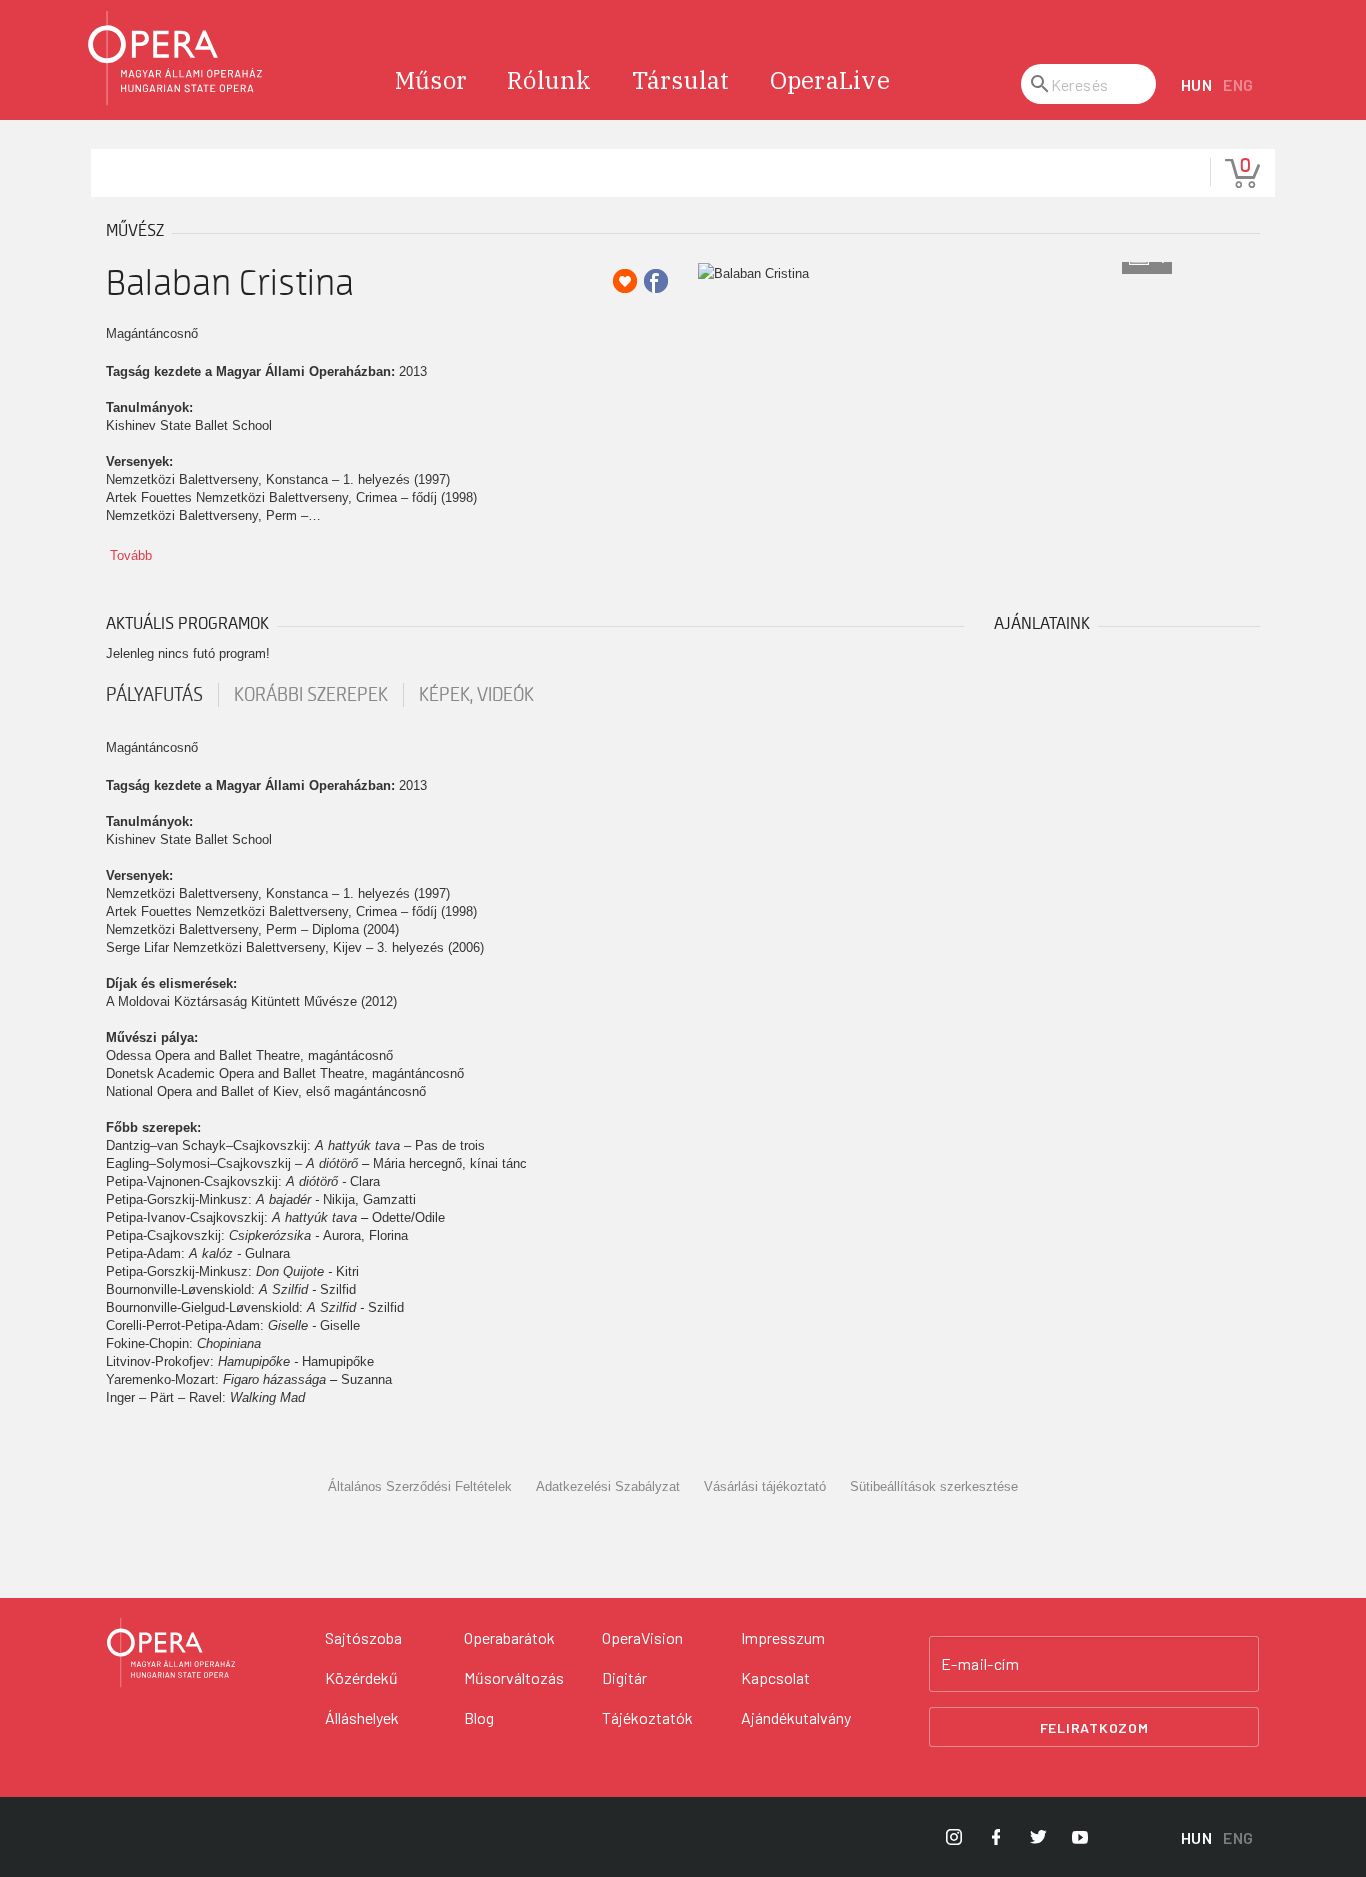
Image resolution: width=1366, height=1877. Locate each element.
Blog (479, 1717)
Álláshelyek (362, 1717)
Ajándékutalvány (796, 1717)
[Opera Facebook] (996, 1837)
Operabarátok (509, 1637)
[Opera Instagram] (954, 1837)
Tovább (131, 555)
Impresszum (783, 1637)
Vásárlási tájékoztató (765, 1486)
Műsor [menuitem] (431, 80)
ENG (1238, 84)
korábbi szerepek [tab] (311, 695)
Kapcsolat (775, 1677)
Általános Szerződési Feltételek (420, 1486)
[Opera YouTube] (1080, 1837)
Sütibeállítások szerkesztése (934, 1486)
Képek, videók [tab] (476, 695)
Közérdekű (361, 1677)
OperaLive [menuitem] (830, 80)
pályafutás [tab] (154, 695)
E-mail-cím (980, 1664)
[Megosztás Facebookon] (656, 281)
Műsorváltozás (514, 1677)
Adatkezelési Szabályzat (608, 1486)
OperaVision (642, 1637)
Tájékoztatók (647, 1717)
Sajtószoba (363, 1637)
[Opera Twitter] (1038, 1837)
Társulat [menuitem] (681, 80)
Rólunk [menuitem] (549, 80)
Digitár (624, 1677)
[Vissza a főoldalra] (176, 58)
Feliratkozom (1094, 1727)
